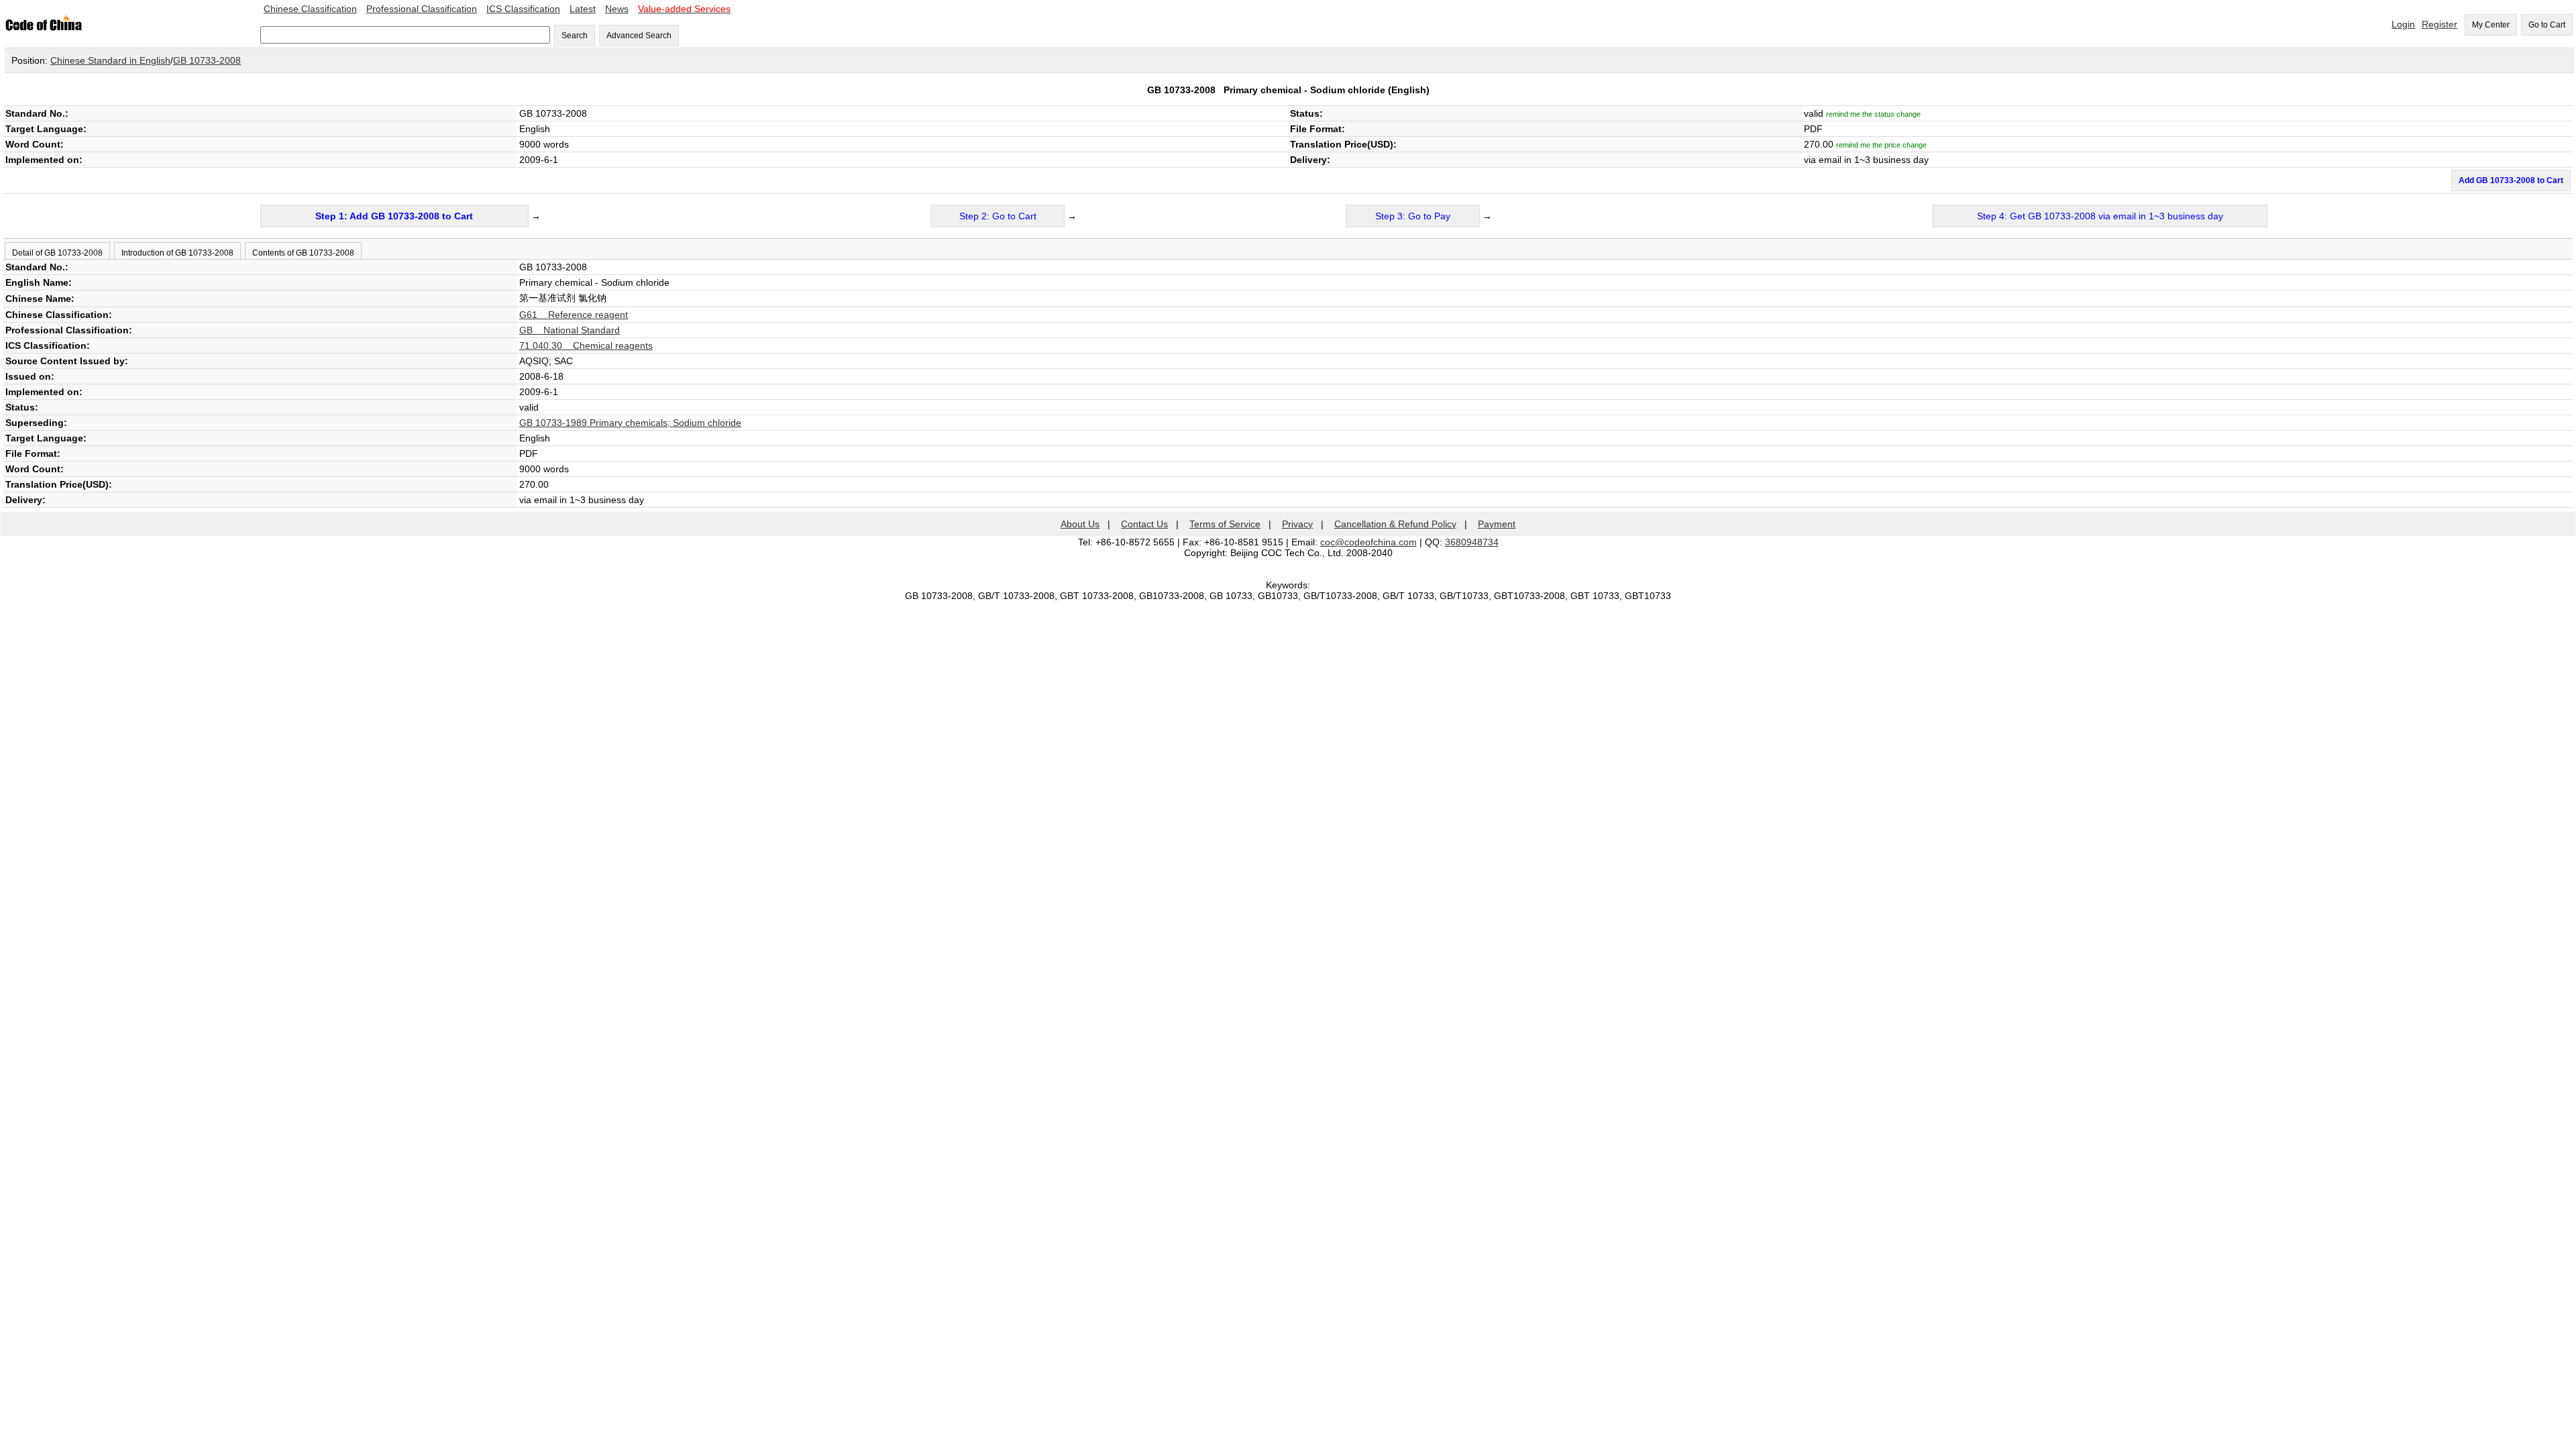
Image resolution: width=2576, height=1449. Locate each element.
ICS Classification (523, 9)
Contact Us (1144, 524)
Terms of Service (1225, 524)
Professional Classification (422, 9)
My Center (2491, 25)
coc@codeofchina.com (1368, 542)
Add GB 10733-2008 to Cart (2511, 180)
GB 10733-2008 (207, 60)
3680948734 (1472, 542)
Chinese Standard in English (110, 60)
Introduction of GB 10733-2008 (177, 253)
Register (2439, 24)
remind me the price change (1881, 145)
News (617, 9)
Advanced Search (639, 36)
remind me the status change (1873, 114)
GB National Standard (570, 330)
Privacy (1297, 524)
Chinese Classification (310, 9)
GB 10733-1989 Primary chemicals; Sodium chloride (630, 423)
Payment (1497, 524)
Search (575, 36)
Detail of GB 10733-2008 (57, 253)
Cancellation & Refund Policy (1395, 524)
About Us (1080, 524)
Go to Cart (2547, 25)
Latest (583, 9)
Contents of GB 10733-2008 (303, 253)
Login (2403, 24)
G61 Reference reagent (574, 315)
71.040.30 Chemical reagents (586, 345)
